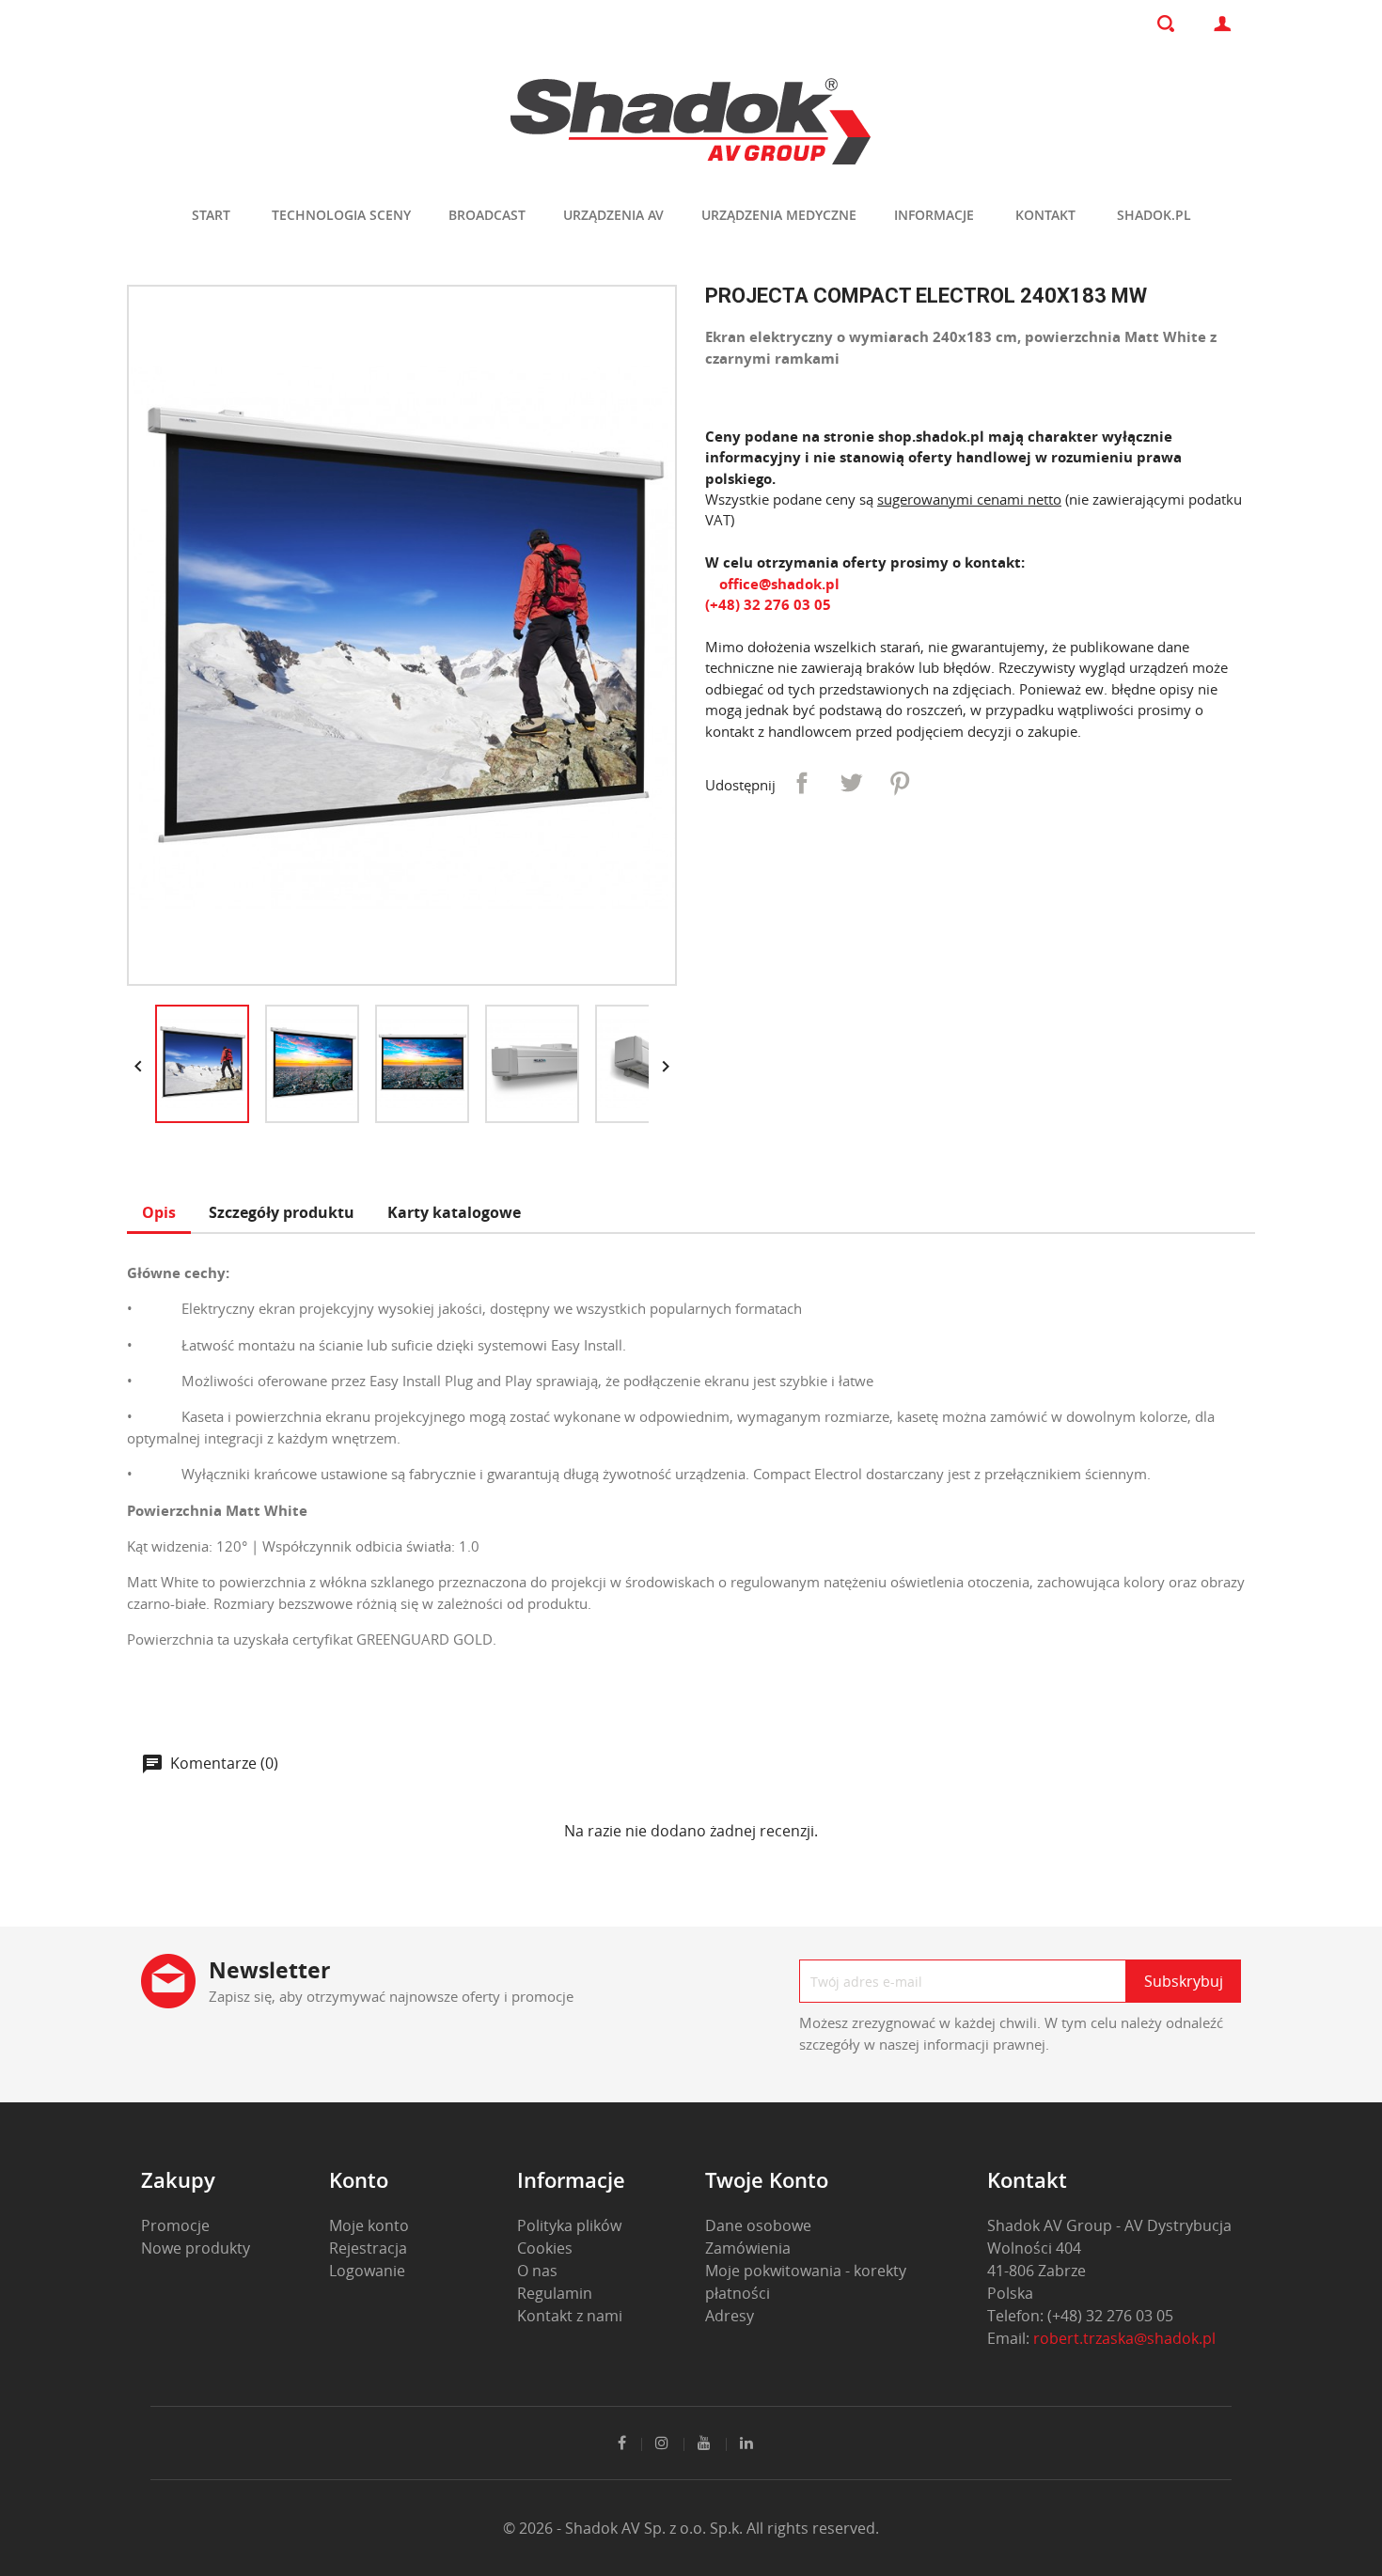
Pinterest (900, 783)
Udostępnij (802, 783)
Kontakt (1045, 215)
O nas (537, 2271)
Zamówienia (748, 2248)
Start (211, 215)
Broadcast (487, 215)
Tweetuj (851, 783)
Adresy (730, 2316)
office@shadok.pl (777, 584)
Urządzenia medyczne (779, 215)
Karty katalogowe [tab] (454, 1212)
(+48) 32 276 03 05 (768, 604)
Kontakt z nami (570, 2316)
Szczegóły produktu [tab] (282, 1212)
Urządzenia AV (613, 215)
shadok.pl (1154, 215)
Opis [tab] (159, 1212)
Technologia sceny (341, 215)
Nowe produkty (196, 2248)
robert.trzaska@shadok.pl (1124, 2338)
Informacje (934, 215)
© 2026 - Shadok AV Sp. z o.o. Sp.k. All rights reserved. (691, 2528)
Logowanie (367, 2271)
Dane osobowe (758, 2225)
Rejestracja (368, 2248)
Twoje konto (767, 2179)
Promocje (175, 2225)
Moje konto (369, 2225)
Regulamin (555, 2293)
